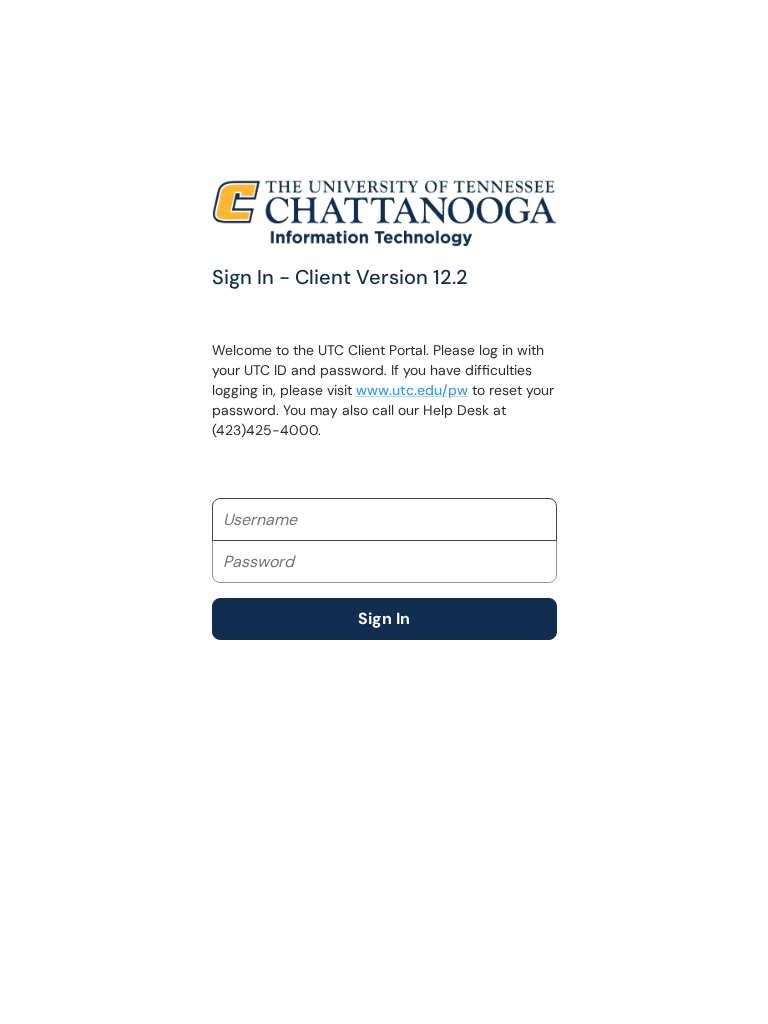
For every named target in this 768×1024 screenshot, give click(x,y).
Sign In (384, 618)
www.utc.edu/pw (412, 390)
